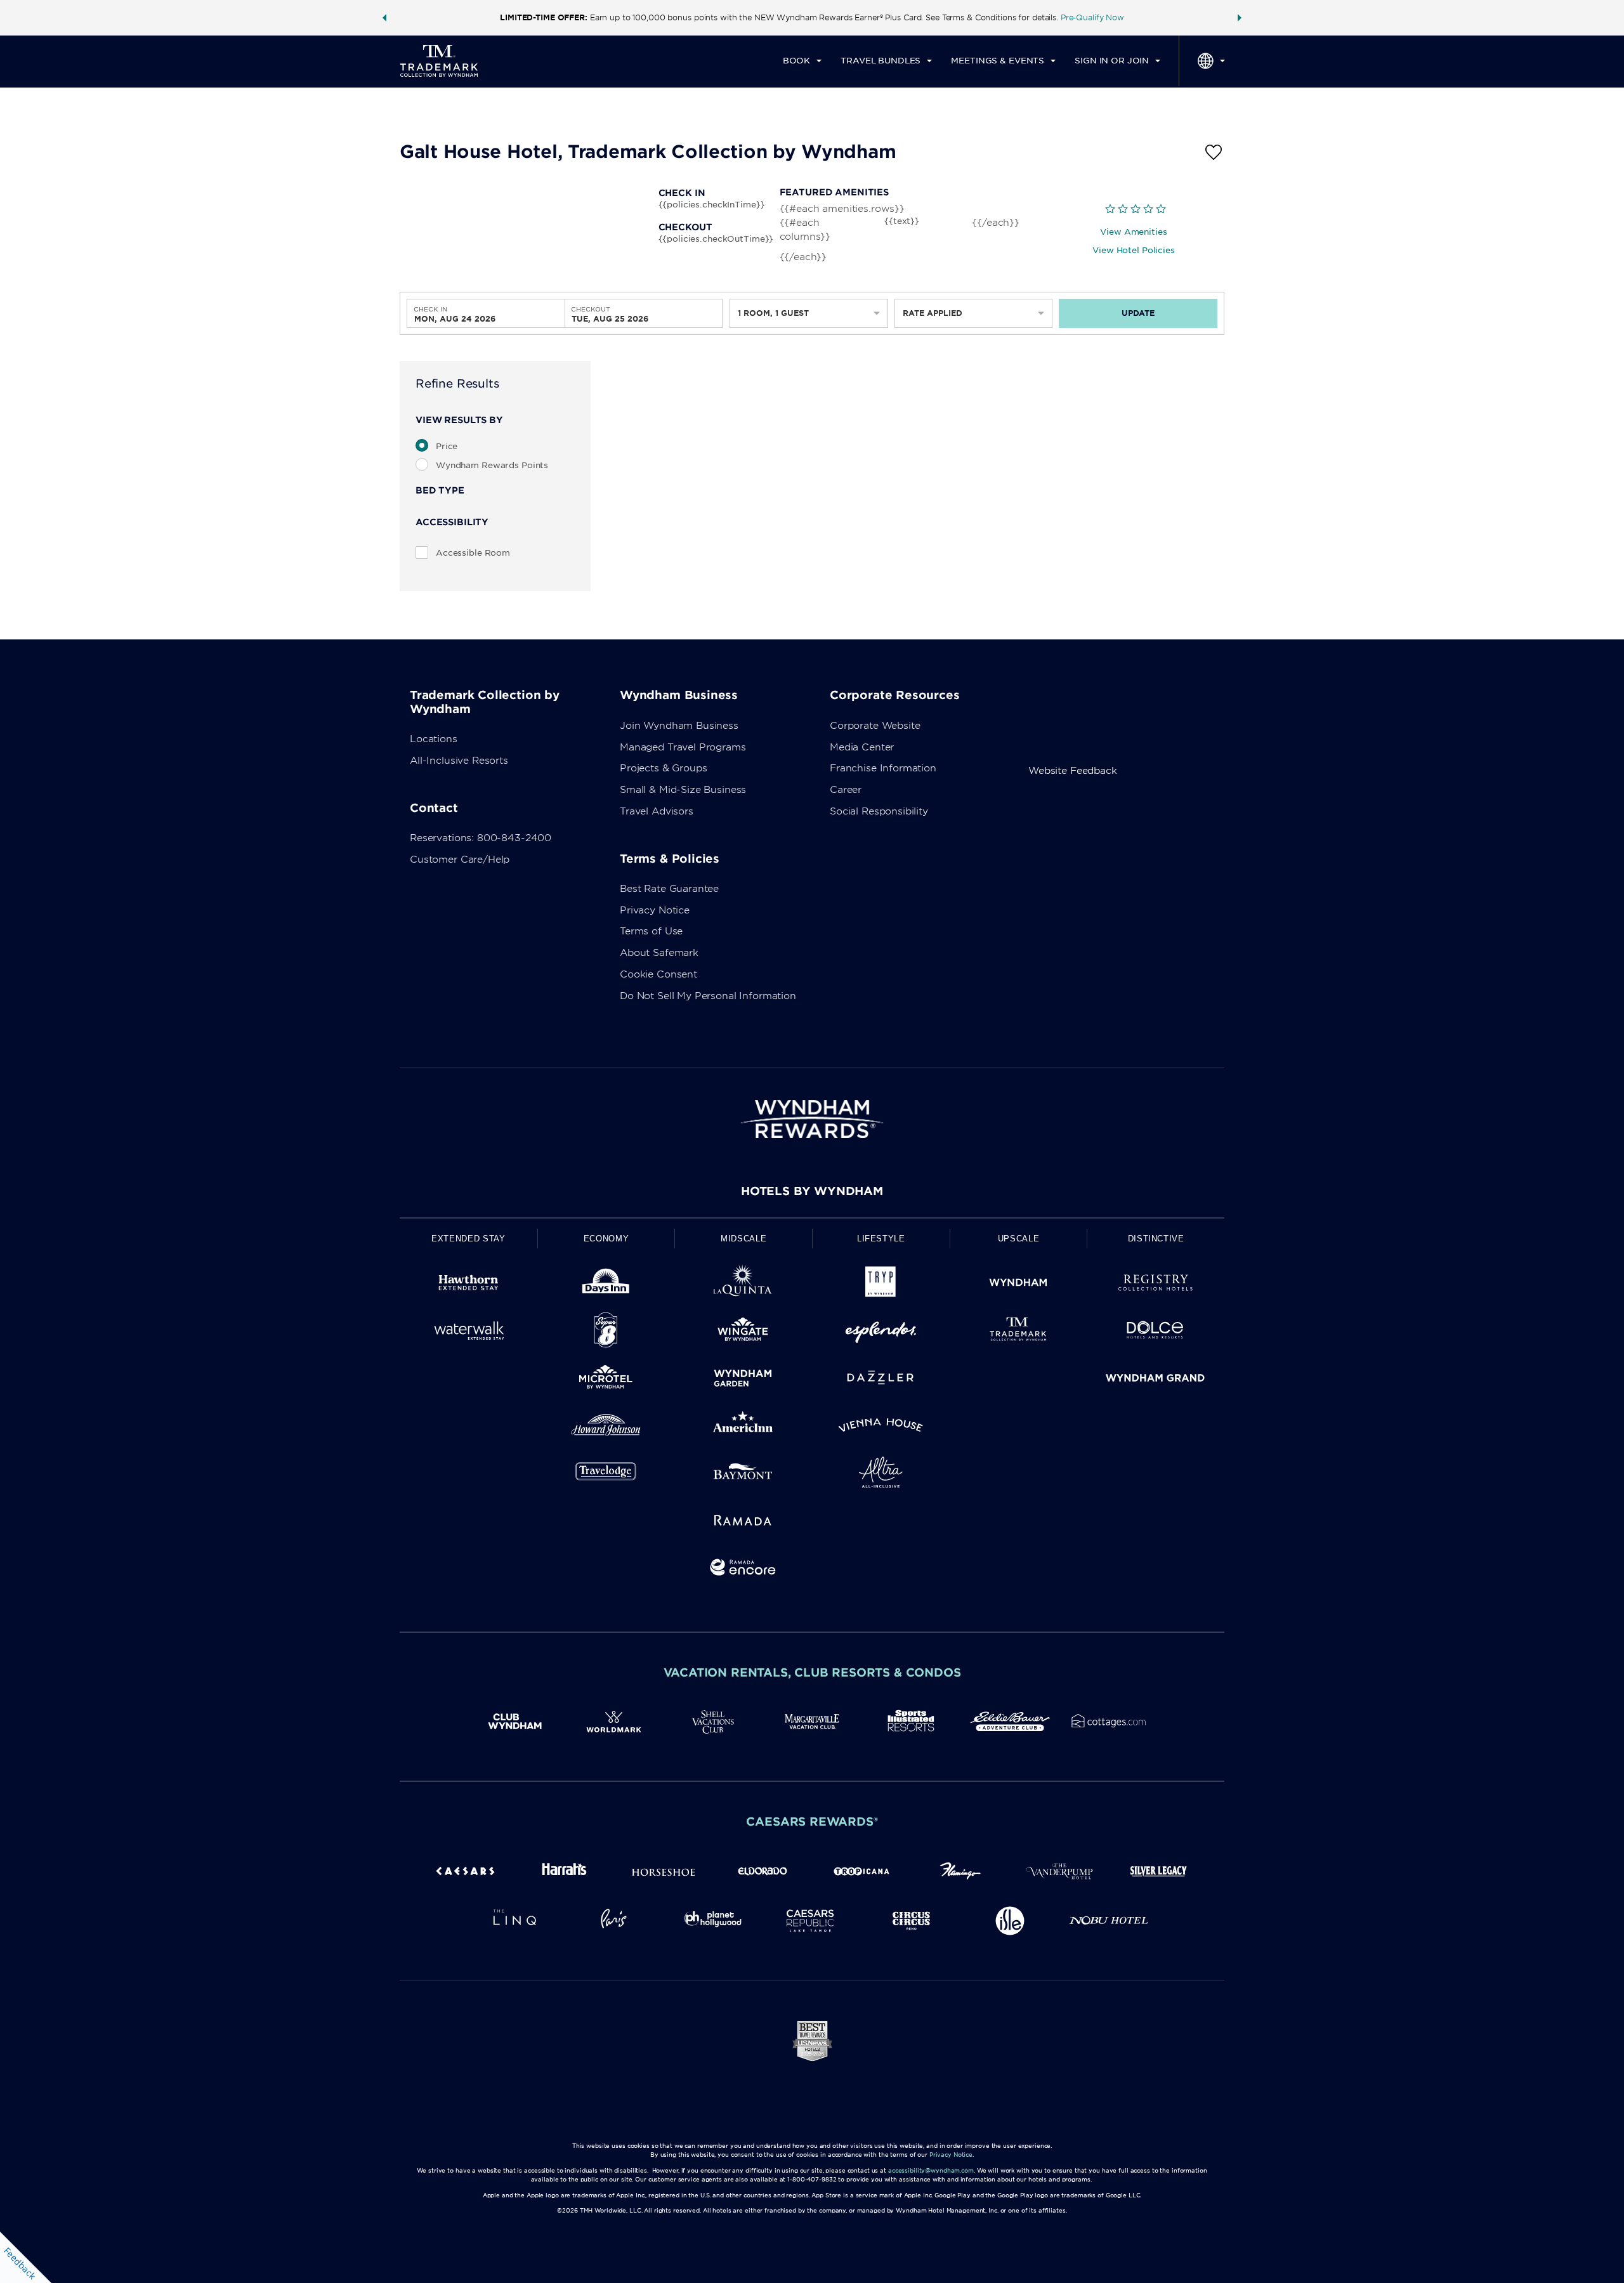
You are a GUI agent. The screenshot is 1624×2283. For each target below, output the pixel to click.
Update (1138, 313)
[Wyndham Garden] (743, 1380)
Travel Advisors (657, 811)
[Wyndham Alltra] (881, 1475)
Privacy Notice (655, 910)
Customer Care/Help (460, 860)
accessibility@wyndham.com (931, 2170)
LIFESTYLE (881, 1239)
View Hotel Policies (1134, 250)
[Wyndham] (1018, 1285)
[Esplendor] (881, 1332)
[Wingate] (743, 1332)
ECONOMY (606, 1239)
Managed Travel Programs (683, 747)
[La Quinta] (743, 1285)
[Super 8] (606, 1332)
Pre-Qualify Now (1092, 17)
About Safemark (659, 953)
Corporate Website (875, 726)
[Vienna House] (881, 1428)
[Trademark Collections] (1018, 1332)
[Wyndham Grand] (1156, 1380)
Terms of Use (651, 931)
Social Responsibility (879, 811)
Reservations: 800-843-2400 (481, 838)
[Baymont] (743, 1475)
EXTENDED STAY (468, 1239)
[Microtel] (606, 1380)
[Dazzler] (881, 1380)
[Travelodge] (606, 1475)
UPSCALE (1019, 1239)
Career (846, 790)
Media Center (862, 747)
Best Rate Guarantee (669, 889)
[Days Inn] (606, 1285)
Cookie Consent (658, 974)
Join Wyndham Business (679, 726)
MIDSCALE (743, 1239)
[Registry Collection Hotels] (1156, 1285)
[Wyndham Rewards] (812, 1119)
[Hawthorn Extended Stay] (468, 1285)
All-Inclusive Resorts (459, 761)
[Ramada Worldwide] (743, 1522)
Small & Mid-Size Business (683, 790)
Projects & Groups (663, 768)
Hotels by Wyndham (812, 1191)
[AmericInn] (743, 1428)
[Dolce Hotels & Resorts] (1156, 1332)
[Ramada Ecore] (743, 1570)
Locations (434, 739)
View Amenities (1133, 232)
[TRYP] (881, 1285)
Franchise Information (883, 768)
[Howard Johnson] (606, 1428)
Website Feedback (1073, 771)
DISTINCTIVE (1156, 1239)
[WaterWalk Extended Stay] (468, 1332)
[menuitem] (802, 61)
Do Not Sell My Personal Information (708, 996)
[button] (384, 18)
